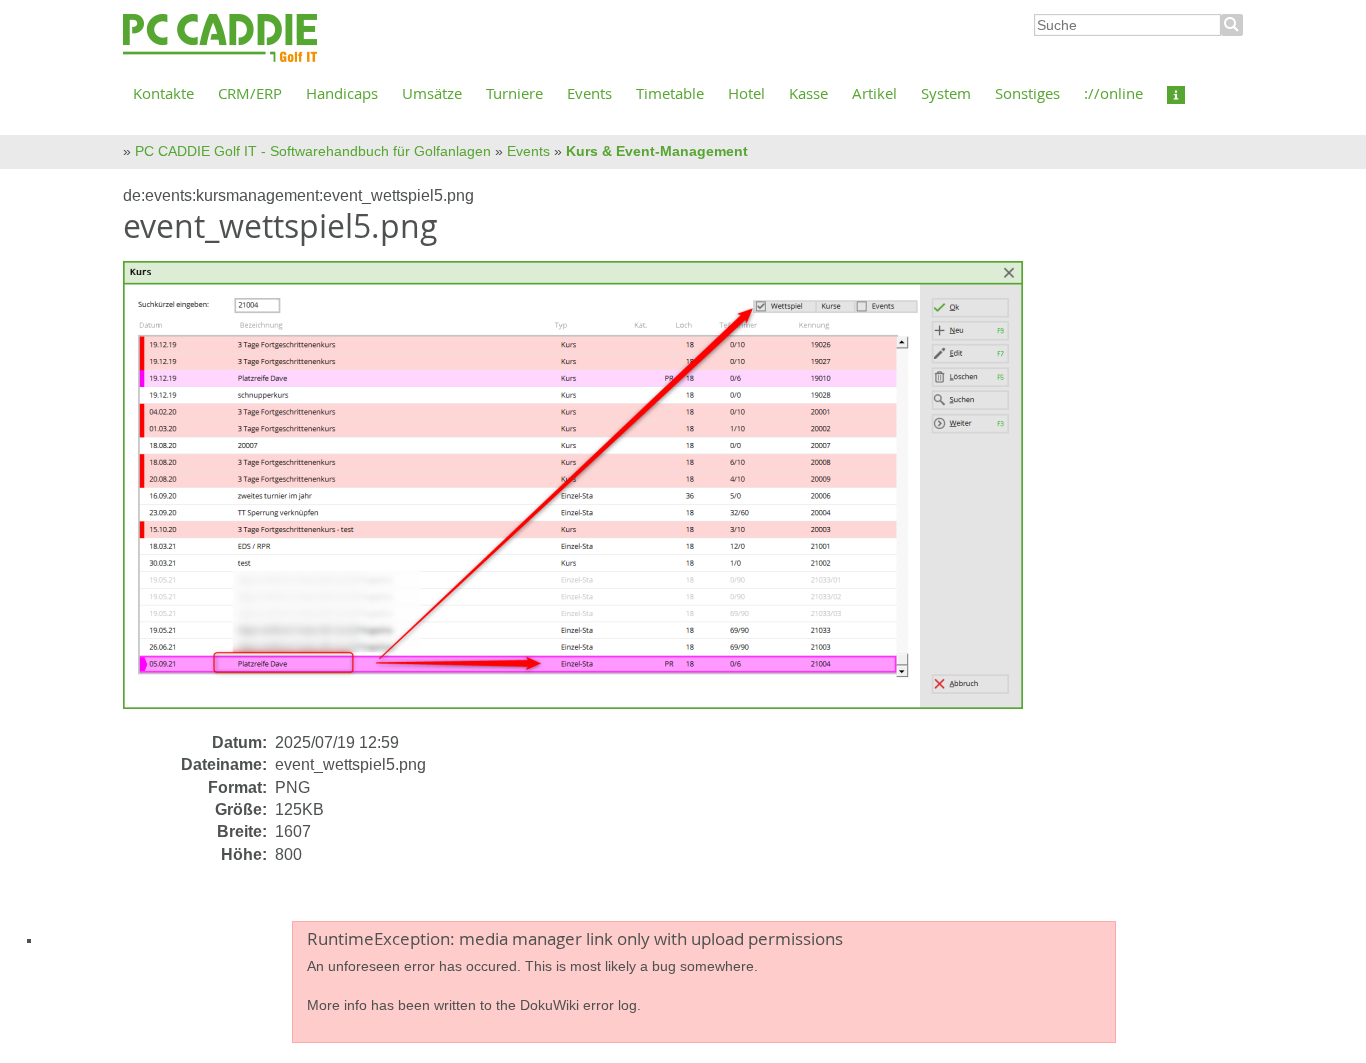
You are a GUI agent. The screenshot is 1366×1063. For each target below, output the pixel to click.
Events (589, 93)
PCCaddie (220, 39)
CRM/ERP (250, 93)
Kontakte (163, 93)
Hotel (746, 93)
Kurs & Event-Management (657, 151)
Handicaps (342, 93)
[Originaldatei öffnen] (585, 495)
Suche (1232, 25)
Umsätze (432, 93)
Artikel (874, 93)
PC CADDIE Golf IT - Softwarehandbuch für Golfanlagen (313, 151)
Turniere (514, 93)
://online (1113, 93)
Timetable (670, 93)
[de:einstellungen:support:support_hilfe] (1176, 93)
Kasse (808, 93)
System (946, 93)
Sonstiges (1027, 93)
